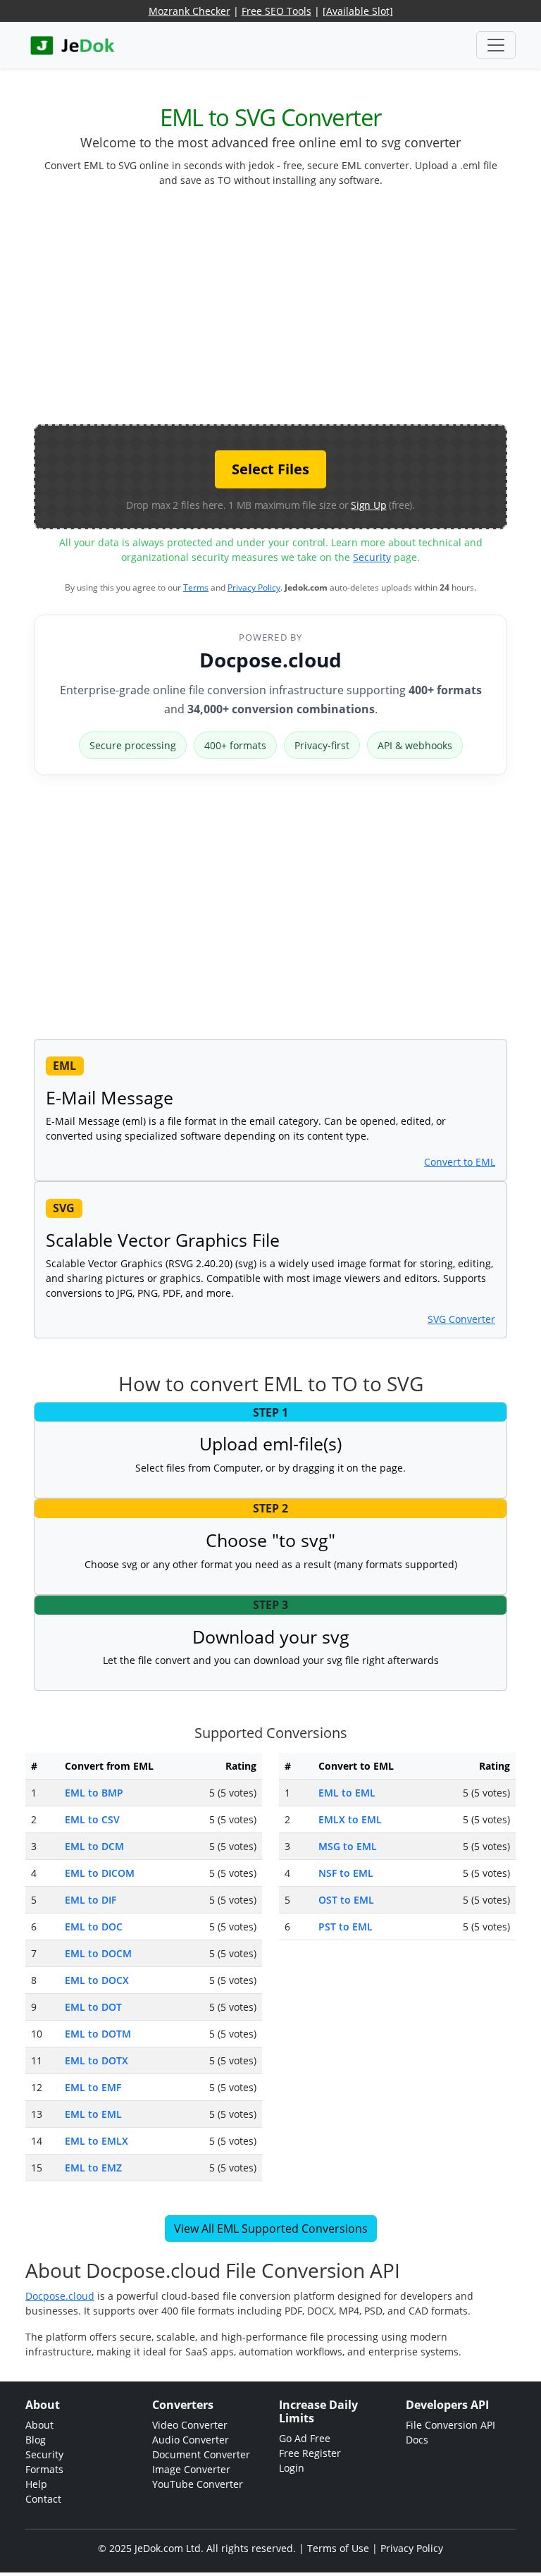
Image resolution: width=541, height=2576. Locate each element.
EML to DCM (94, 1846)
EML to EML (93, 2114)
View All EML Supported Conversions (271, 2229)
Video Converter (190, 2425)
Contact (43, 2499)
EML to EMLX (97, 2141)
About (39, 2425)
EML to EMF (93, 2087)
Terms (196, 587)
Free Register (310, 2453)
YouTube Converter (198, 2484)
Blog (36, 2440)
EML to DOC (94, 1927)
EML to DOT (93, 2007)
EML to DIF (91, 1900)
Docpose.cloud (270, 660)
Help (36, 2484)
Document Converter (201, 2454)
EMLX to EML (350, 1819)
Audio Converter (191, 2440)
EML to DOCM (98, 1953)
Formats (44, 2469)
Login (292, 2468)
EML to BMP (94, 1793)
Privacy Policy (254, 587)
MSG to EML (348, 1846)
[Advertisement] (287, 312)
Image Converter (191, 2469)
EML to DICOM (100, 1873)
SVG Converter (461, 1319)
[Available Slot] (358, 11)
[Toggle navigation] (496, 45)
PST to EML (346, 1927)
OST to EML (346, 1900)
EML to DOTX (97, 2060)
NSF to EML (346, 1873)
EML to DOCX (97, 1980)
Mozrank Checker (189, 11)
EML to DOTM (98, 2034)
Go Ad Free (305, 2438)
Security (372, 557)
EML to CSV (92, 1819)
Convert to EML (460, 1162)
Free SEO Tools (276, 11)
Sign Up (368, 505)
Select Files (270, 469)
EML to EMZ (93, 2168)
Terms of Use (338, 2548)
